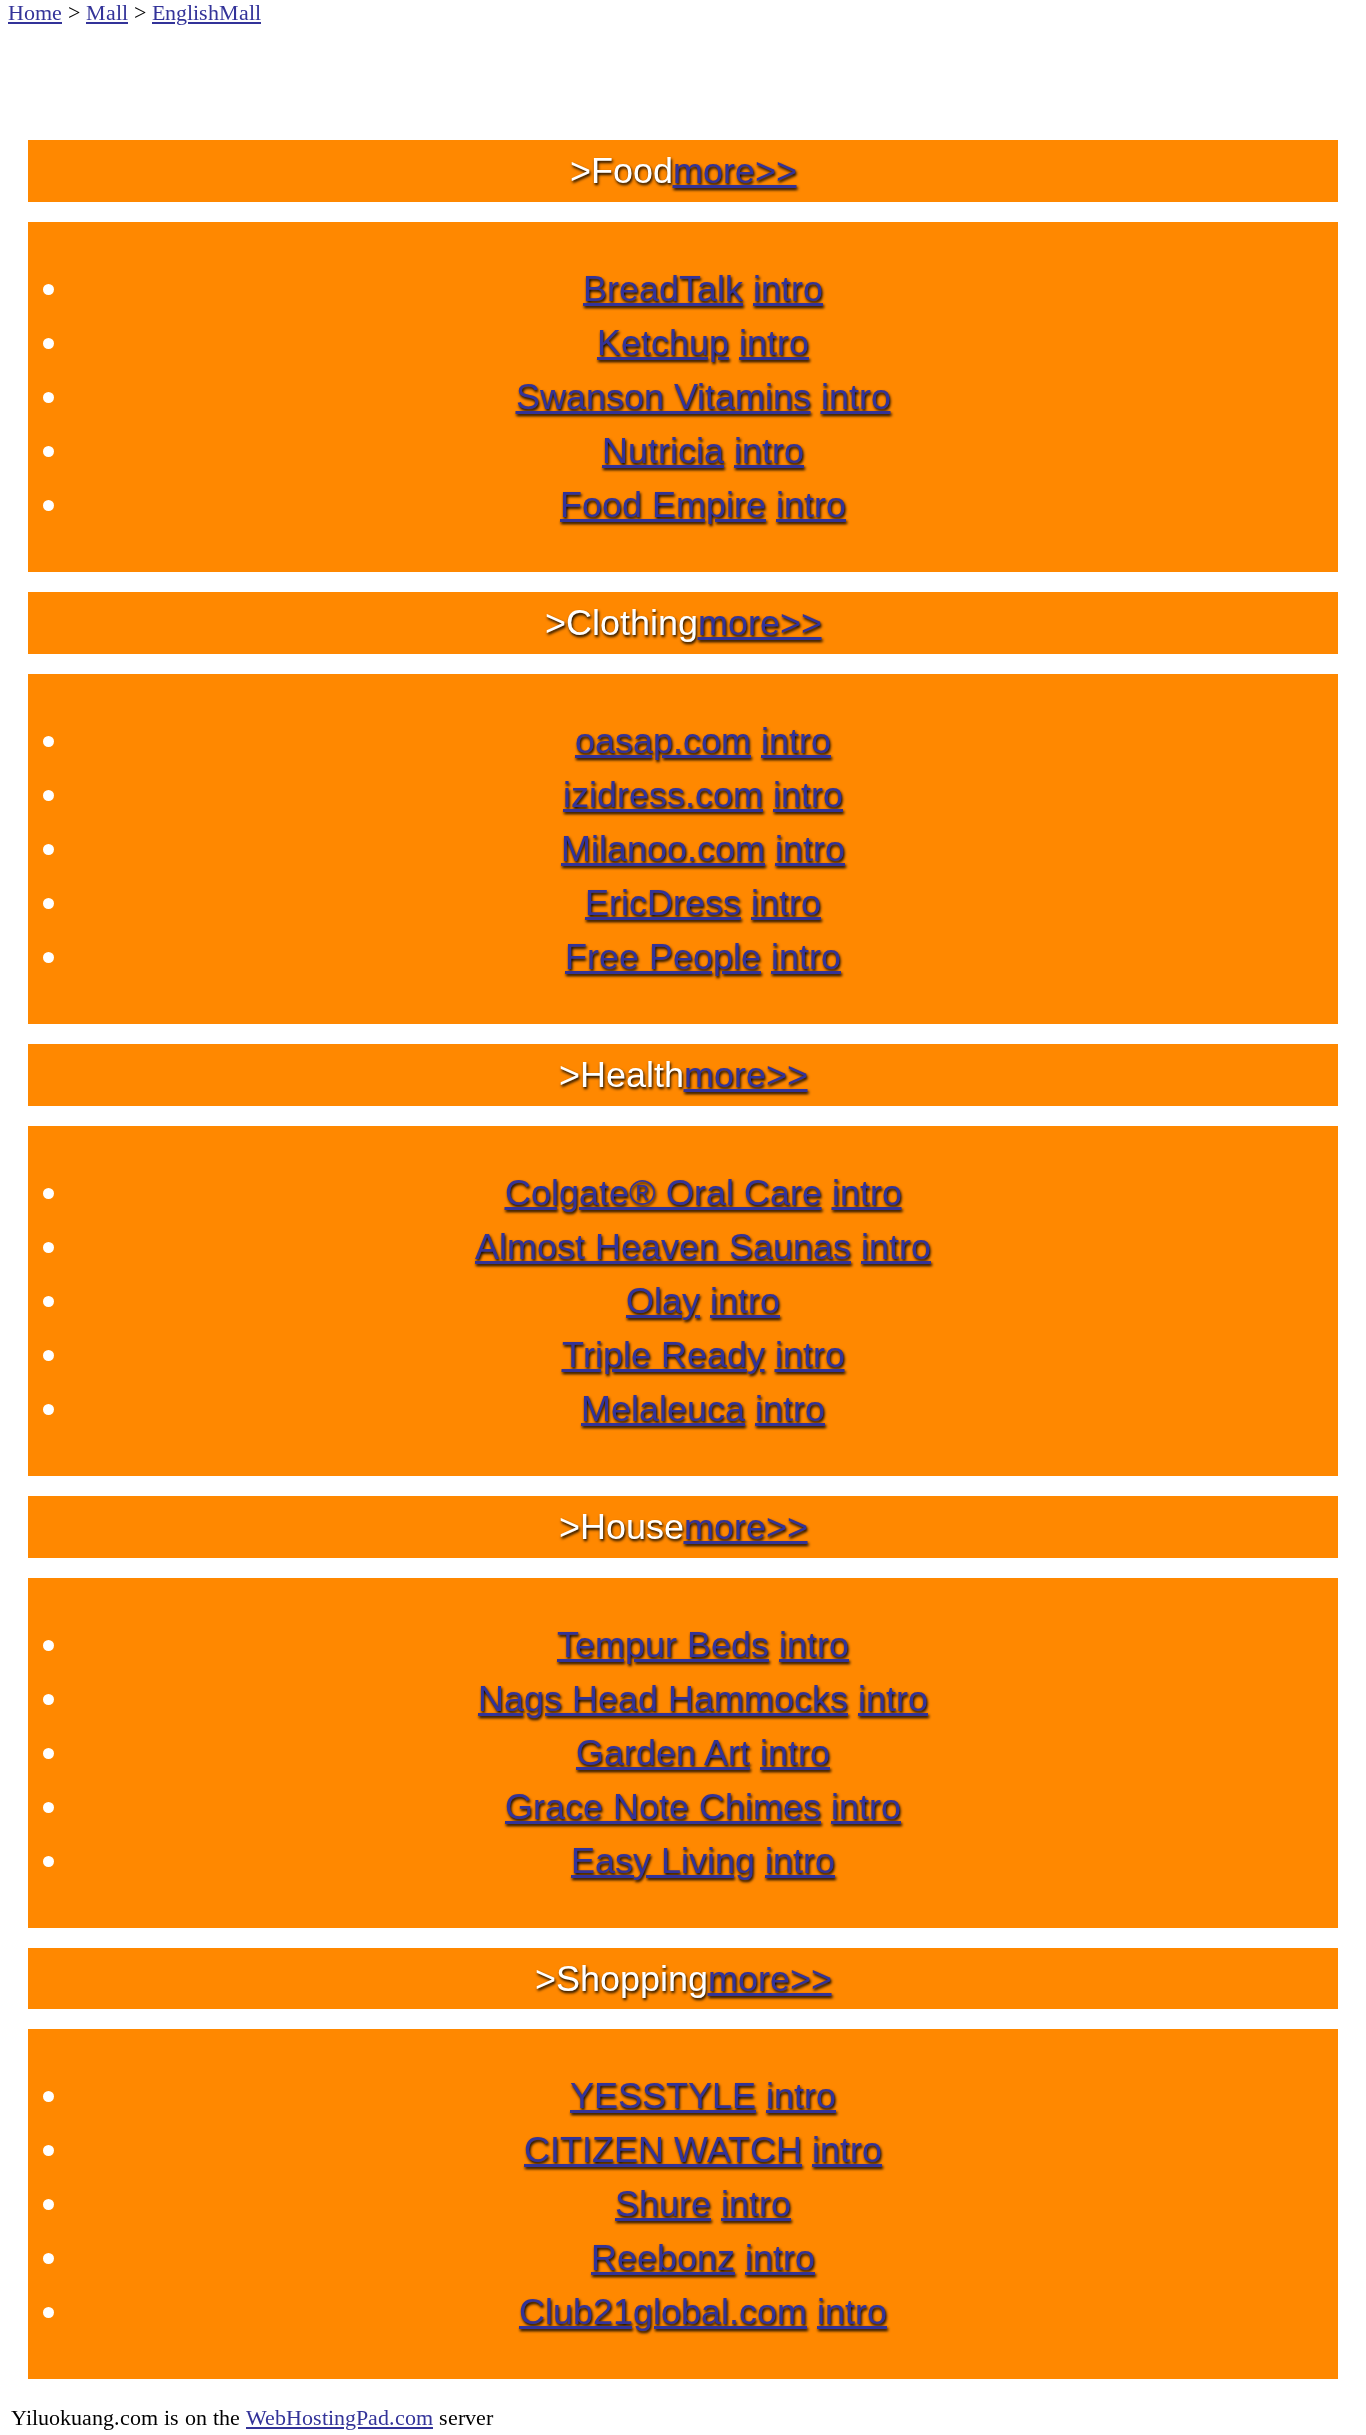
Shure (663, 2203)
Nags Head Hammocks (663, 1698)
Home (35, 12)
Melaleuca (663, 1408)
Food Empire (663, 504)
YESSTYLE (663, 2095)
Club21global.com (663, 2311)
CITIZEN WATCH (663, 2149)
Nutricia (663, 450)
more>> (735, 170)
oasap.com (663, 740)
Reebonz (663, 2257)
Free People (663, 956)
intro (788, 288)
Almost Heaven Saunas (663, 1246)
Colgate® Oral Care (663, 1192)
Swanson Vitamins (663, 396)
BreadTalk (663, 288)
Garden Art (663, 1752)
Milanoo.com (663, 848)
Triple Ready (663, 1354)
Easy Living (663, 1860)
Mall (107, 12)
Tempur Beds (663, 1644)
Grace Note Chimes (663, 1806)
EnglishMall (206, 12)
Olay (663, 1300)
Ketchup (663, 342)
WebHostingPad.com (339, 2417)
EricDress (663, 902)
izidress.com (663, 794)
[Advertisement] (683, 70)
